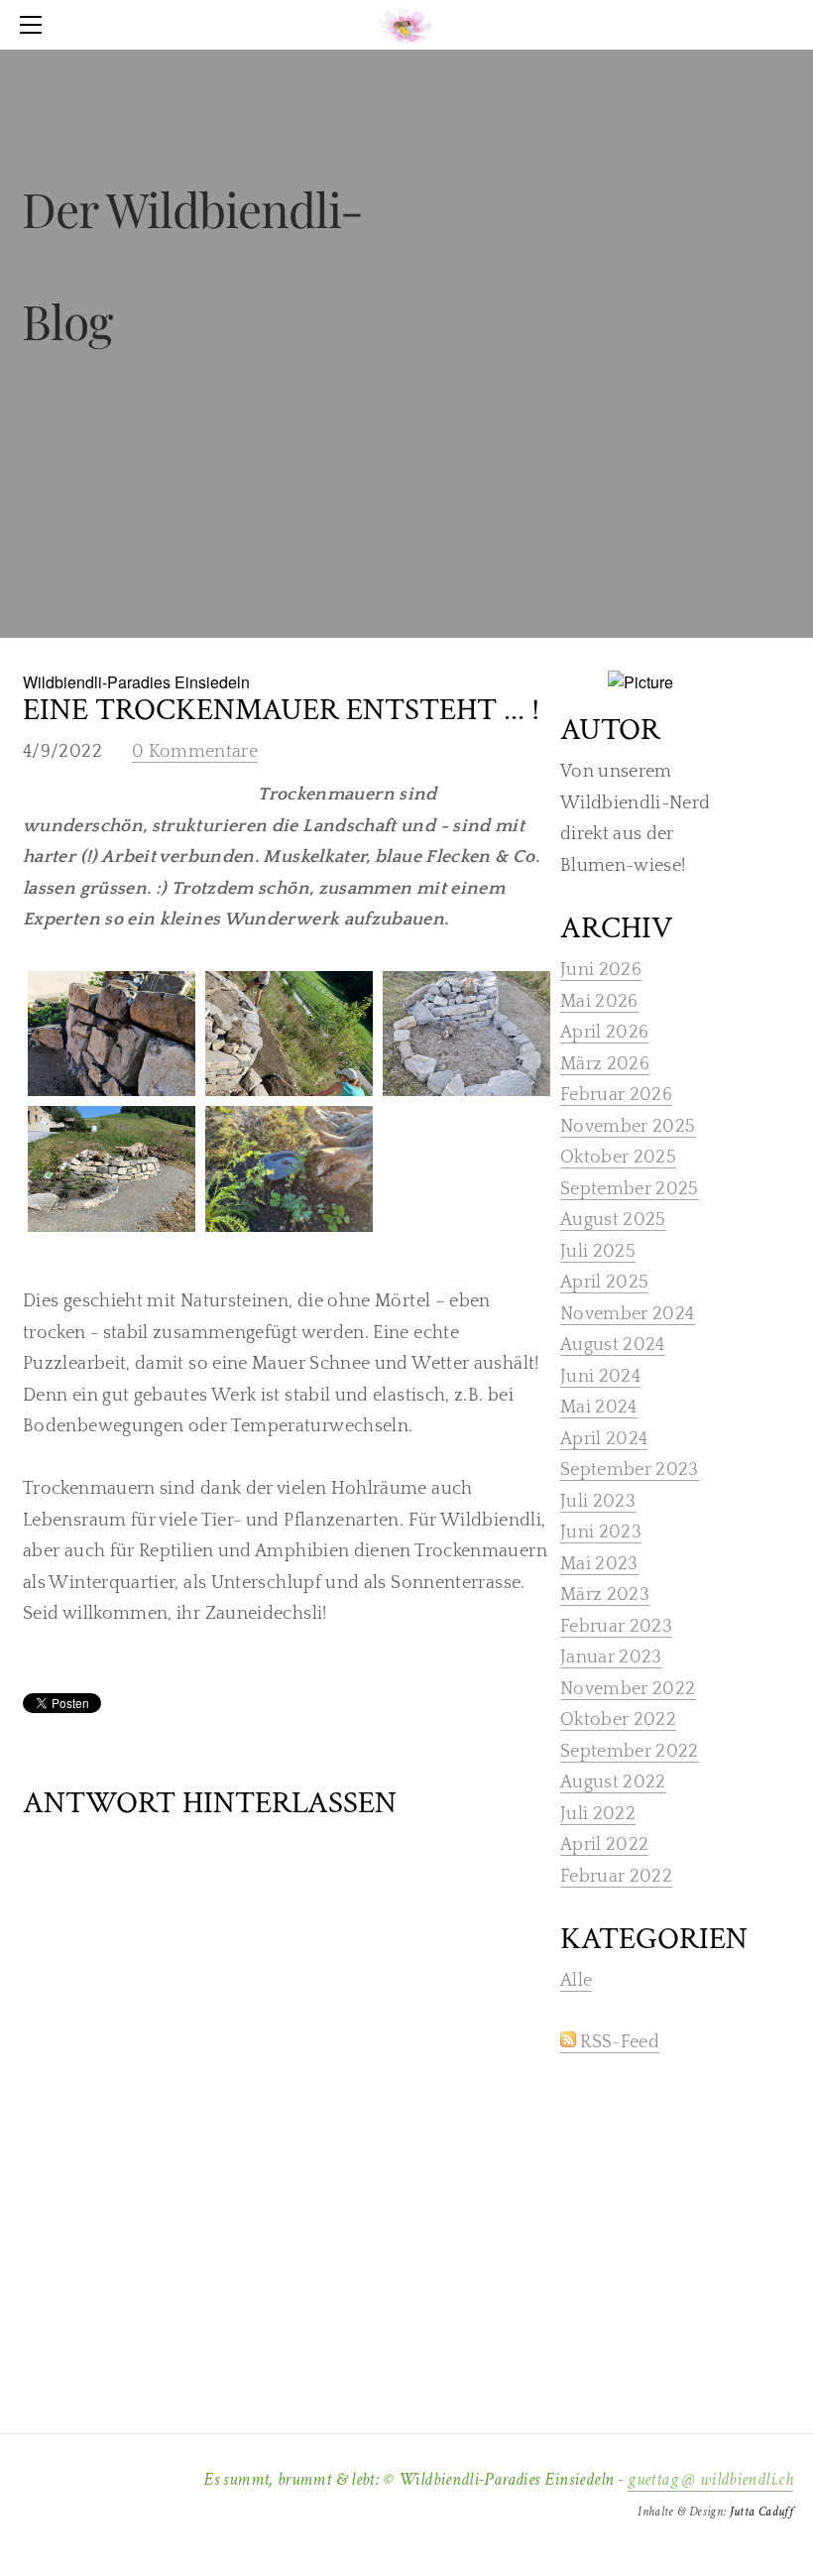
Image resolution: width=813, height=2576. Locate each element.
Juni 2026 (601, 970)
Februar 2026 (616, 1095)
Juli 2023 (598, 1502)
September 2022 (630, 1752)
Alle (576, 1981)
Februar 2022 (616, 1877)
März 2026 (605, 1064)
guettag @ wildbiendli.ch (710, 2479)
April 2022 (605, 1845)
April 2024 (604, 1439)
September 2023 (630, 1470)
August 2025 (613, 1220)
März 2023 (605, 1595)
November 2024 (628, 1314)
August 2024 (613, 1345)
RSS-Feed (618, 2042)
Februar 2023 (616, 1627)
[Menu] (35, 25)
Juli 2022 (598, 1814)
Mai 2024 (599, 1408)
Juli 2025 (598, 1252)
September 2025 (630, 1189)
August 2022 (613, 1782)
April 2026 (605, 1033)
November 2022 (628, 1689)
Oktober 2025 (618, 1158)
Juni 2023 (601, 1533)
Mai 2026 (599, 1002)
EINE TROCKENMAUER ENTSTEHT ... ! (281, 710)
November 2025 (628, 1127)
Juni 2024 (600, 1377)
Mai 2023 (599, 1564)
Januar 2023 (611, 1657)
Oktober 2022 (618, 1720)
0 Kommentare (195, 752)
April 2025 (605, 1283)
